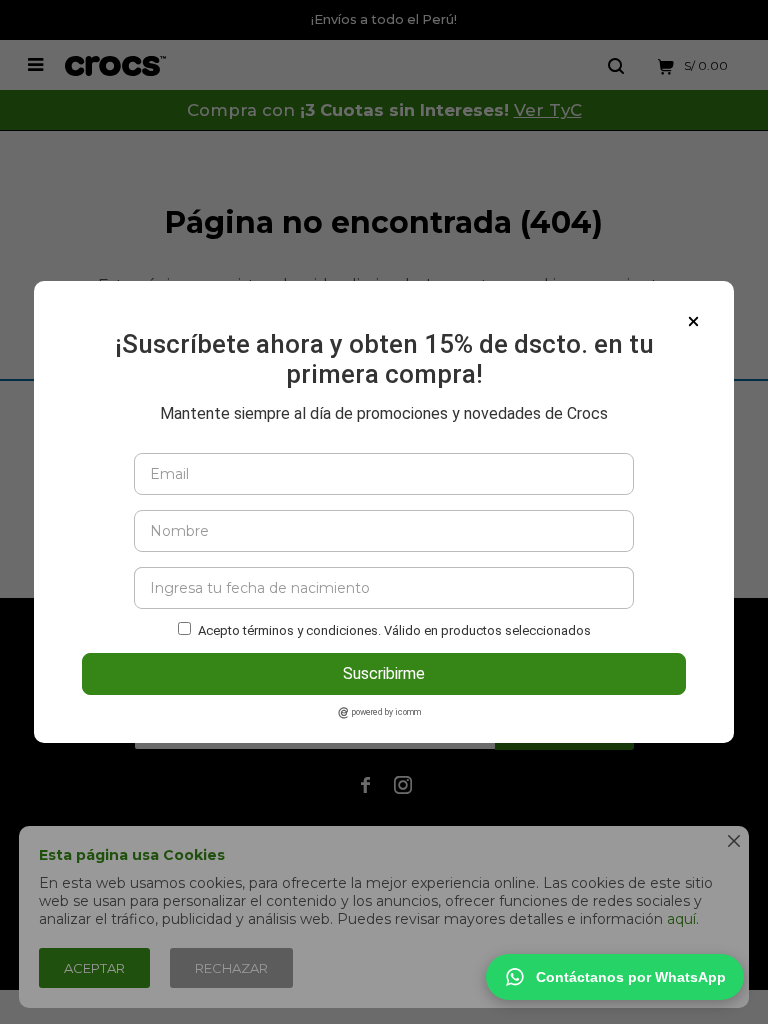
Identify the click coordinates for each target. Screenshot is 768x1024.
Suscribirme (384, 673)
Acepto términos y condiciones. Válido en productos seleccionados (394, 630)
